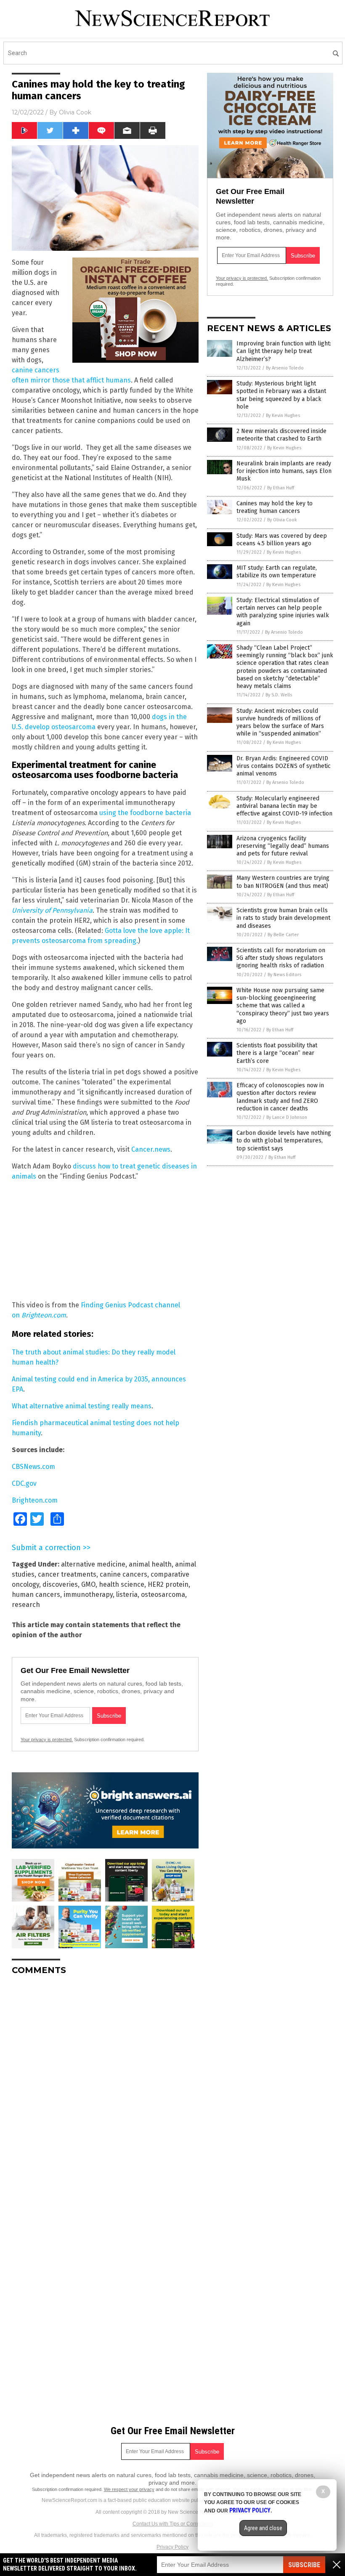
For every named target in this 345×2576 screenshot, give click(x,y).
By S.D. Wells (279, 695)
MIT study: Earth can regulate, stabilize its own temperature (277, 572)
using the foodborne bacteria (145, 813)
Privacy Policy (172, 2547)
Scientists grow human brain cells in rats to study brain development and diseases (283, 918)
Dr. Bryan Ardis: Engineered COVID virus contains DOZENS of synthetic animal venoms (284, 766)
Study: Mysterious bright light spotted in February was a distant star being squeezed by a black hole (281, 395)
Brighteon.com (35, 1500)
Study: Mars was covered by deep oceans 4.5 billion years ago (282, 540)
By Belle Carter (283, 935)
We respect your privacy (129, 2489)
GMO (88, 1584)
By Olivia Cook (282, 520)
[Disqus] (105, 2087)
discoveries (60, 1584)
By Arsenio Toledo (285, 368)
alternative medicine (93, 1564)
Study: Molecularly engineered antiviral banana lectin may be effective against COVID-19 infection (284, 806)
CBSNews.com (33, 1467)
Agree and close (263, 2528)
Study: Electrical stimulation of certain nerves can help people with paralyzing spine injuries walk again (283, 612)
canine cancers (123, 1574)
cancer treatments (67, 1574)
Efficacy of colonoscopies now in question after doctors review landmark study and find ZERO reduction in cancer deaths (280, 1097)
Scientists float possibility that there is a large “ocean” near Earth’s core (277, 1053)
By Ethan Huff (281, 488)
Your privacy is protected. (47, 1739)
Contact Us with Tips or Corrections (173, 2524)
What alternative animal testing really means (82, 1406)
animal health (150, 1564)
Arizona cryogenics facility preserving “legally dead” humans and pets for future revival (283, 846)
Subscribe (304, 2565)
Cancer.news (151, 1149)
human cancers (36, 1595)
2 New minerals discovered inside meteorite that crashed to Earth (281, 435)
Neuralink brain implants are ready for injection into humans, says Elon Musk (284, 471)
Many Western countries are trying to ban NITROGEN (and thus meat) (283, 882)
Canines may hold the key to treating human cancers (275, 507)
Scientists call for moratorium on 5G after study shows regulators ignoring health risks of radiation (281, 958)
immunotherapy (88, 1595)
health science (122, 1584)
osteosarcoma (163, 1595)
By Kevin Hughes (283, 416)
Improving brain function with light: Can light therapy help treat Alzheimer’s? (284, 351)
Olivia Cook (75, 112)
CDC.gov (24, 1483)
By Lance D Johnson (287, 1117)
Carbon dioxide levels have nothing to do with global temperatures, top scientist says (284, 1141)
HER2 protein (168, 1584)
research (26, 1605)
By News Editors (284, 975)
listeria (127, 1595)
